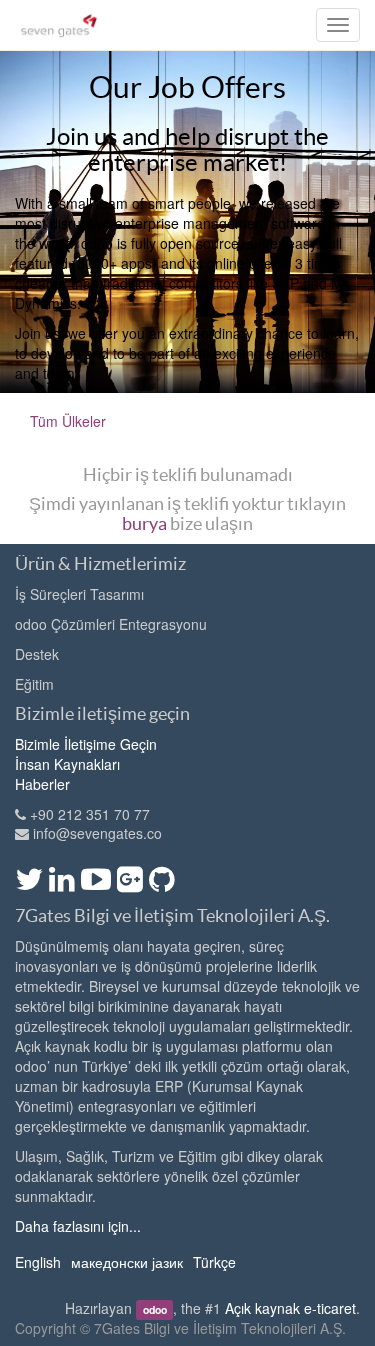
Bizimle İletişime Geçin (86, 744)
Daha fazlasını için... (78, 1226)
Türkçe (214, 1262)
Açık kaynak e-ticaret (290, 1308)
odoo (155, 1309)
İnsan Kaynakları (67, 764)
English (38, 1262)
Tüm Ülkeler (68, 421)
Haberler (42, 784)
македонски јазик (127, 1262)
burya (144, 523)
